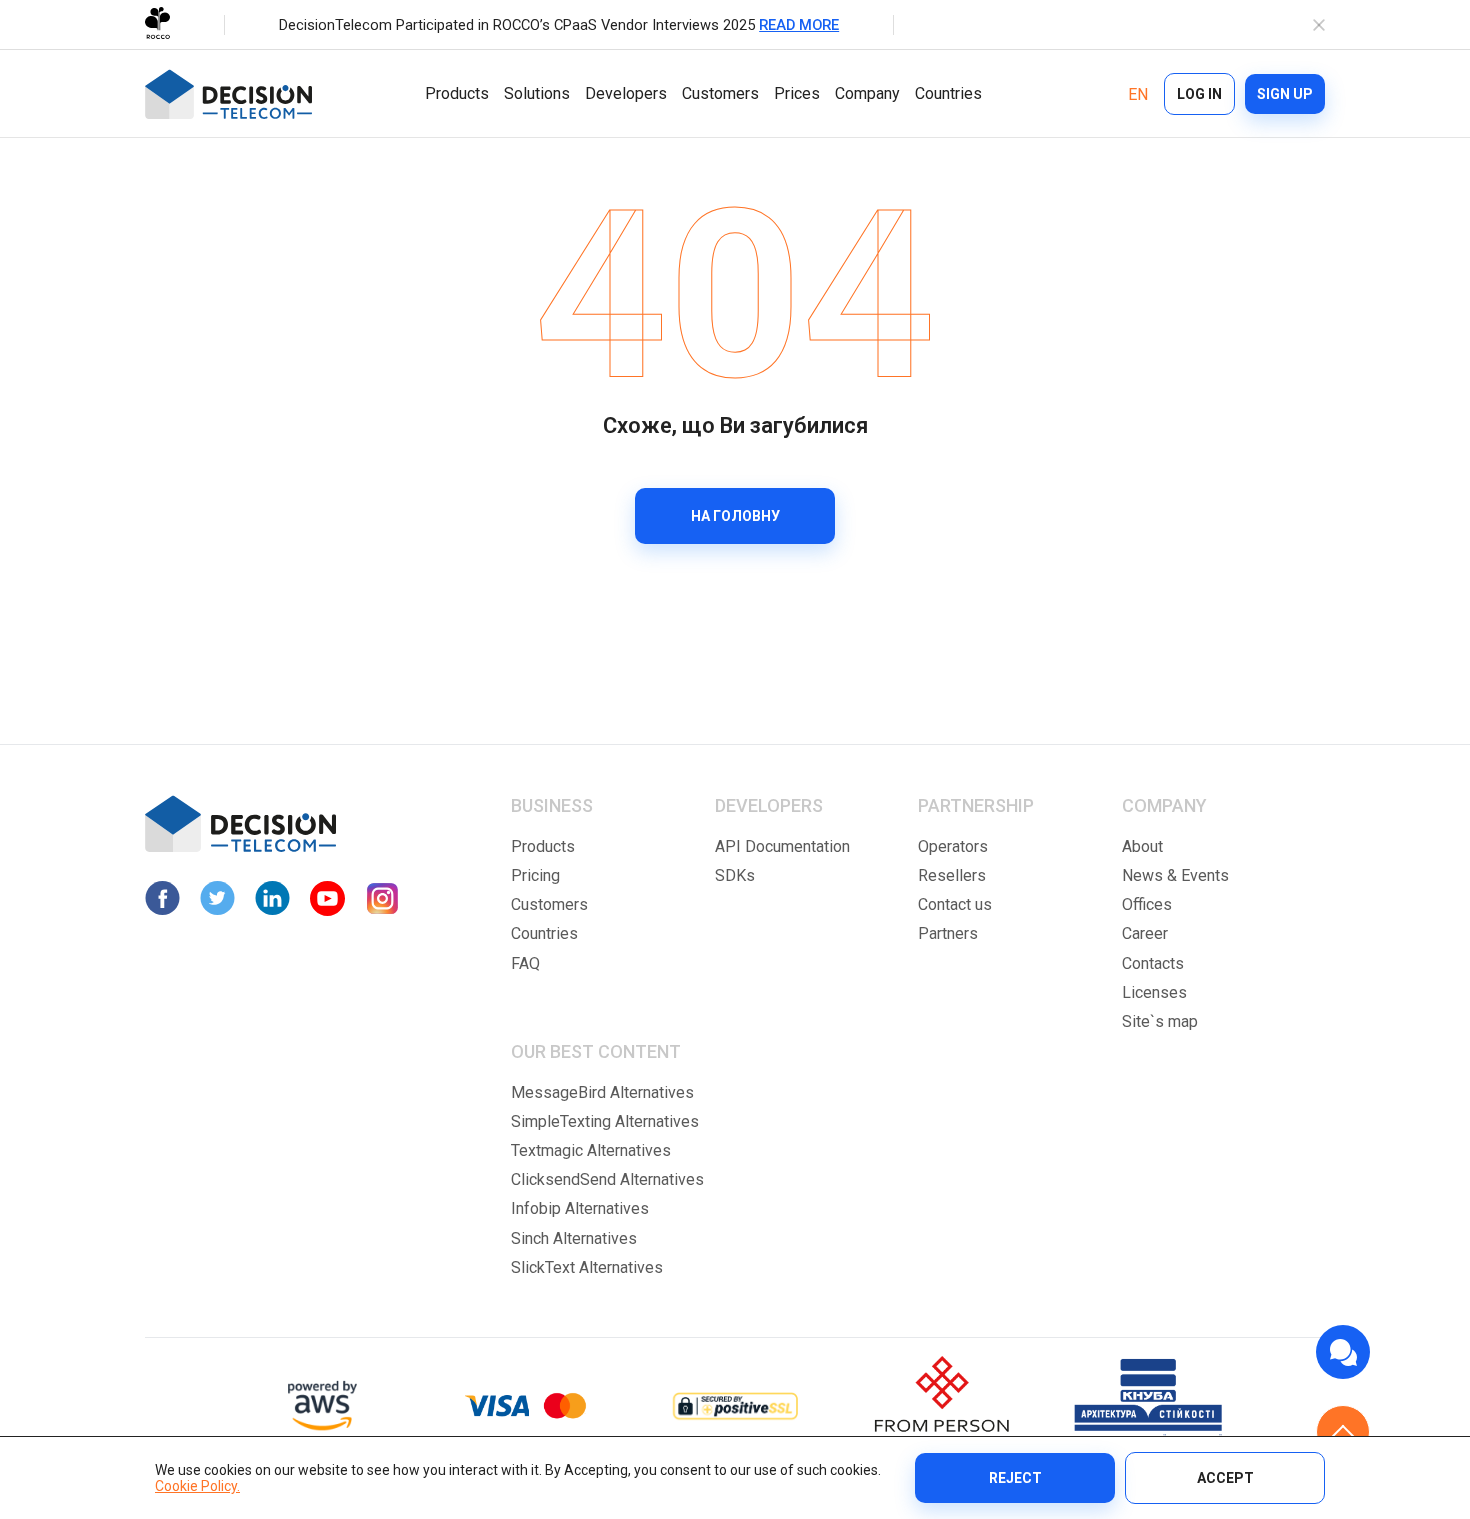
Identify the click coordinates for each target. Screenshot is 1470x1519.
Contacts (1153, 963)
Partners (948, 933)
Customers (720, 93)
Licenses (1154, 992)
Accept (1225, 1478)
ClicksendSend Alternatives (607, 1179)
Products (457, 93)
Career (1145, 933)
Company (867, 93)
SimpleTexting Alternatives (605, 1121)
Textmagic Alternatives (591, 1150)
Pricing (535, 875)
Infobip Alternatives (580, 1208)
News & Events (1175, 875)
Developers (626, 93)
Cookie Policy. (197, 1486)
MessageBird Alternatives (602, 1092)
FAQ (525, 963)
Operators (953, 846)
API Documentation (782, 846)
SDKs (735, 875)
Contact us (955, 904)
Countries (948, 93)
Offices (1147, 904)
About (1142, 846)
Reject (1015, 1478)
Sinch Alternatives (574, 1238)
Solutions (537, 93)
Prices (797, 93)
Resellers (952, 875)
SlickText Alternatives (587, 1267)
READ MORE (799, 25)
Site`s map (1160, 1021)
